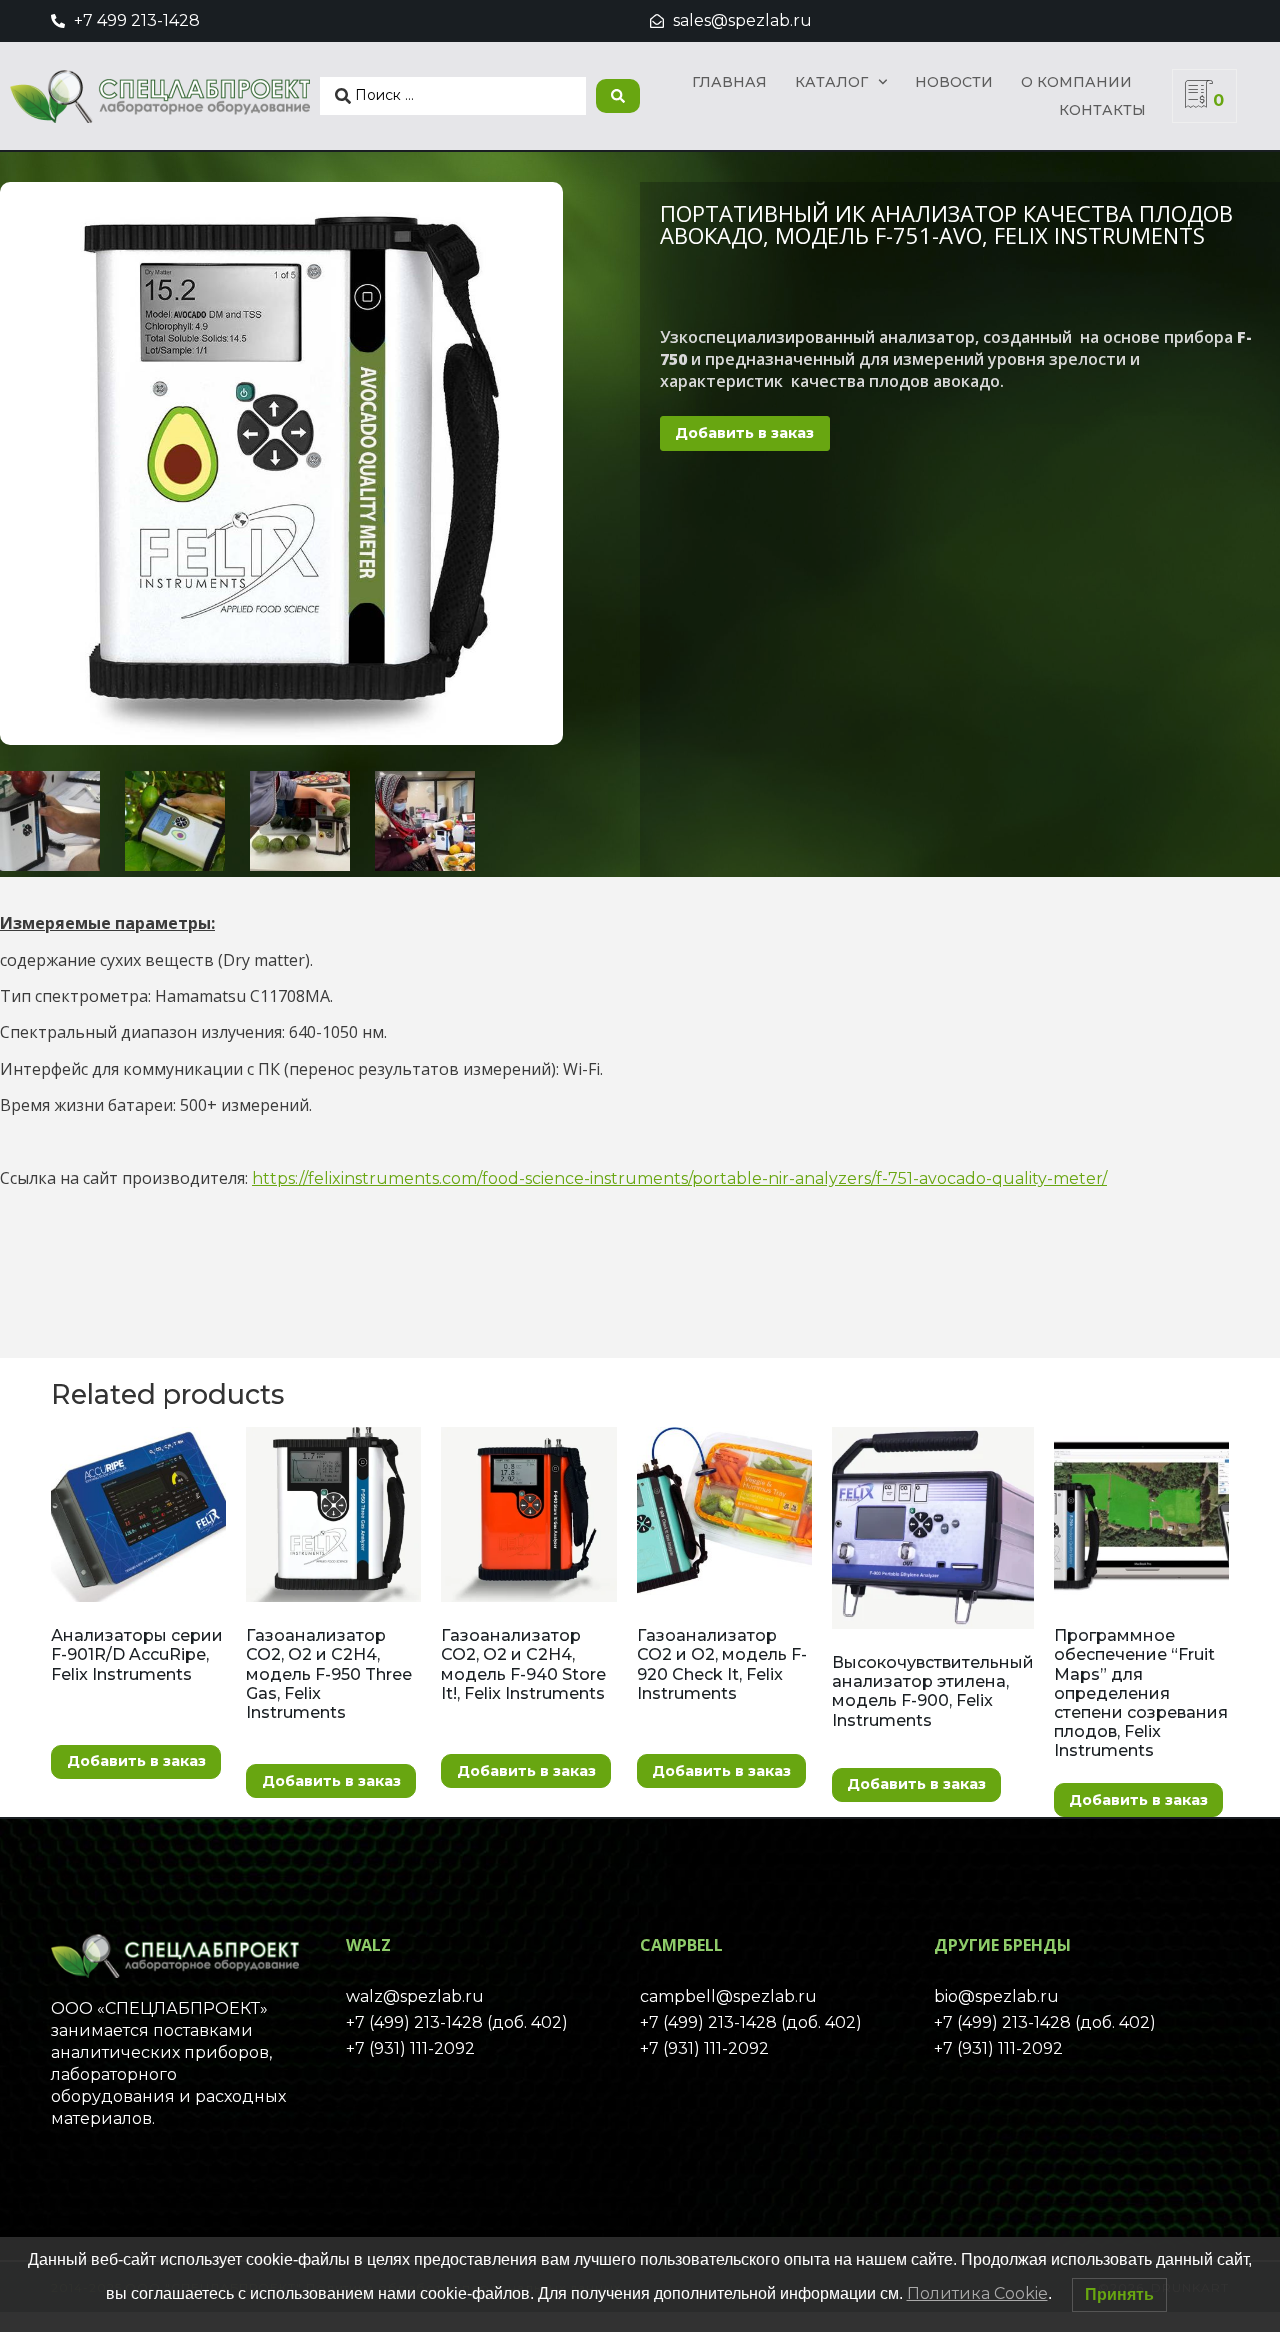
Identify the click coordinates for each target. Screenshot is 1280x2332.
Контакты (1102, 110)
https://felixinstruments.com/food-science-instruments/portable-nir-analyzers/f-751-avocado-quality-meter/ (679, 1178)
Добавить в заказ (744, 433)
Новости (954, 82)
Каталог (831, 82)
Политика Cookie (977, 2293)
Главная (729, 82)
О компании (1076, 82)
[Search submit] (618, 96)
